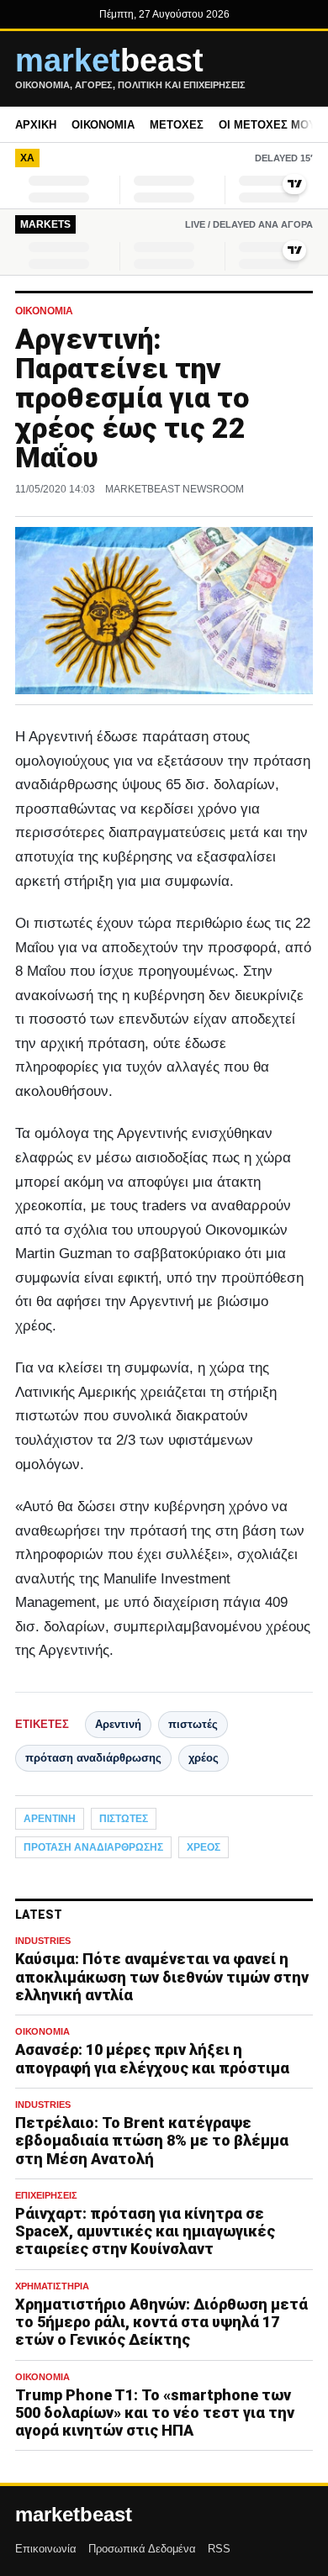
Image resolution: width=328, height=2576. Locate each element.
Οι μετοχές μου (267, 125)
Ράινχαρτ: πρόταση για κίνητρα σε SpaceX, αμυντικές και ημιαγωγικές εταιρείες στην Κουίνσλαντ (145, 2231)
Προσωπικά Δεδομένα (142, 2549)
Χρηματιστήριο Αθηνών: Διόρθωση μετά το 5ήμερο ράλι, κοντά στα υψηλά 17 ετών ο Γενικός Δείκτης (161, 2322)
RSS (219, 2549)
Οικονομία (103, 125)
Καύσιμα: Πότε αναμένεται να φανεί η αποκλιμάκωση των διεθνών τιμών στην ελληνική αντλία (162, 1976)
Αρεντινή (118, 1724)
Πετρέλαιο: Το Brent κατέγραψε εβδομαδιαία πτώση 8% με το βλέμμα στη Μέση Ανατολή (152, 2140)
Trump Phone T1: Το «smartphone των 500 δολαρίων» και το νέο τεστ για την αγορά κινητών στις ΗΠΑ (155, 2413)
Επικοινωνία (46, 2549)
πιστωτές (193, 1724)
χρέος (204, 1758)
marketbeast (74, 2515)
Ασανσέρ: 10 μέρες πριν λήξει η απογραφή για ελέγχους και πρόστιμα (152, 2058)
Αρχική (36, 125)
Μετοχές (177, 125)
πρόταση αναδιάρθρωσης (93, 1758)
